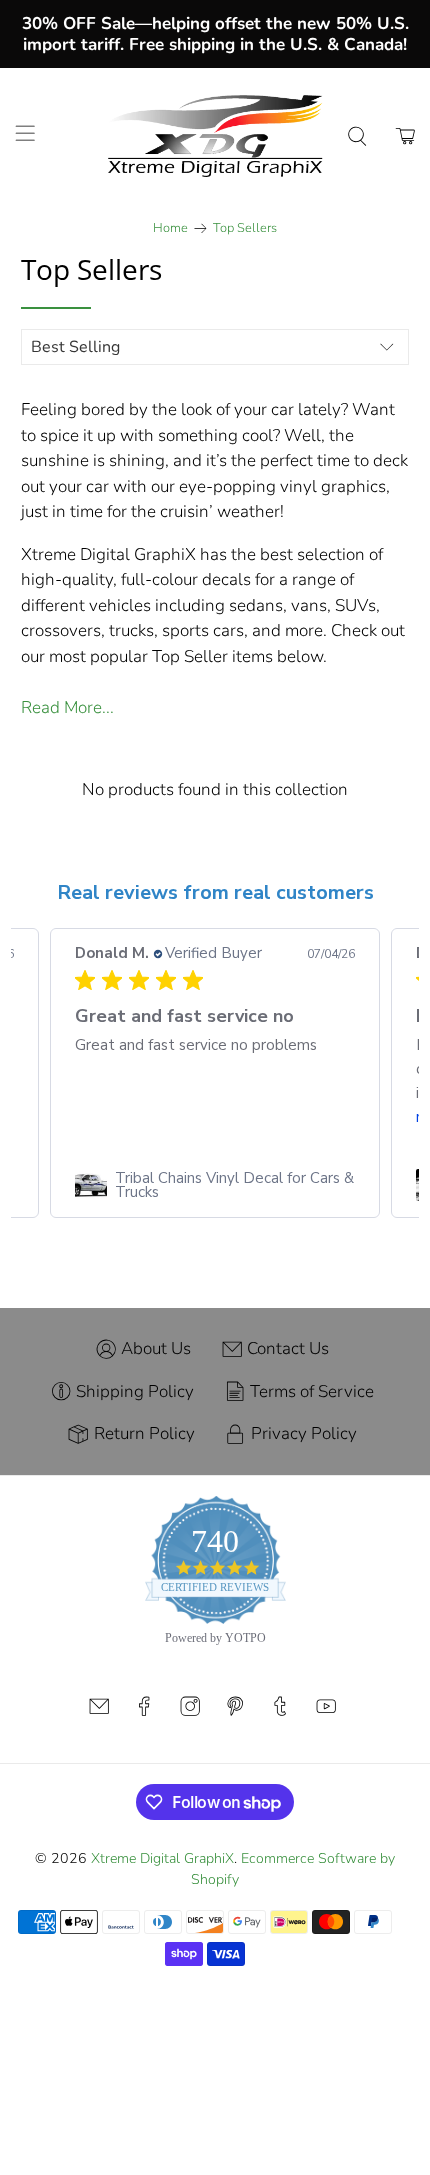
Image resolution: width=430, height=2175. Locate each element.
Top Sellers (245, 228)
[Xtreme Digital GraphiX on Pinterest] (235, 1712)
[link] (215, 1185)
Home (170, 228)
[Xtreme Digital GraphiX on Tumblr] (280, 1712)
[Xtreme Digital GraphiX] (215, 136)
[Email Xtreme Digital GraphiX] (99, 1712)
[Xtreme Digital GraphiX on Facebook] (144, 1712)
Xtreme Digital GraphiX (162, 1858)
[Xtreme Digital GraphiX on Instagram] (190, 1712)
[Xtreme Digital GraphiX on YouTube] (326, 1712)
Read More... (67, 707)
